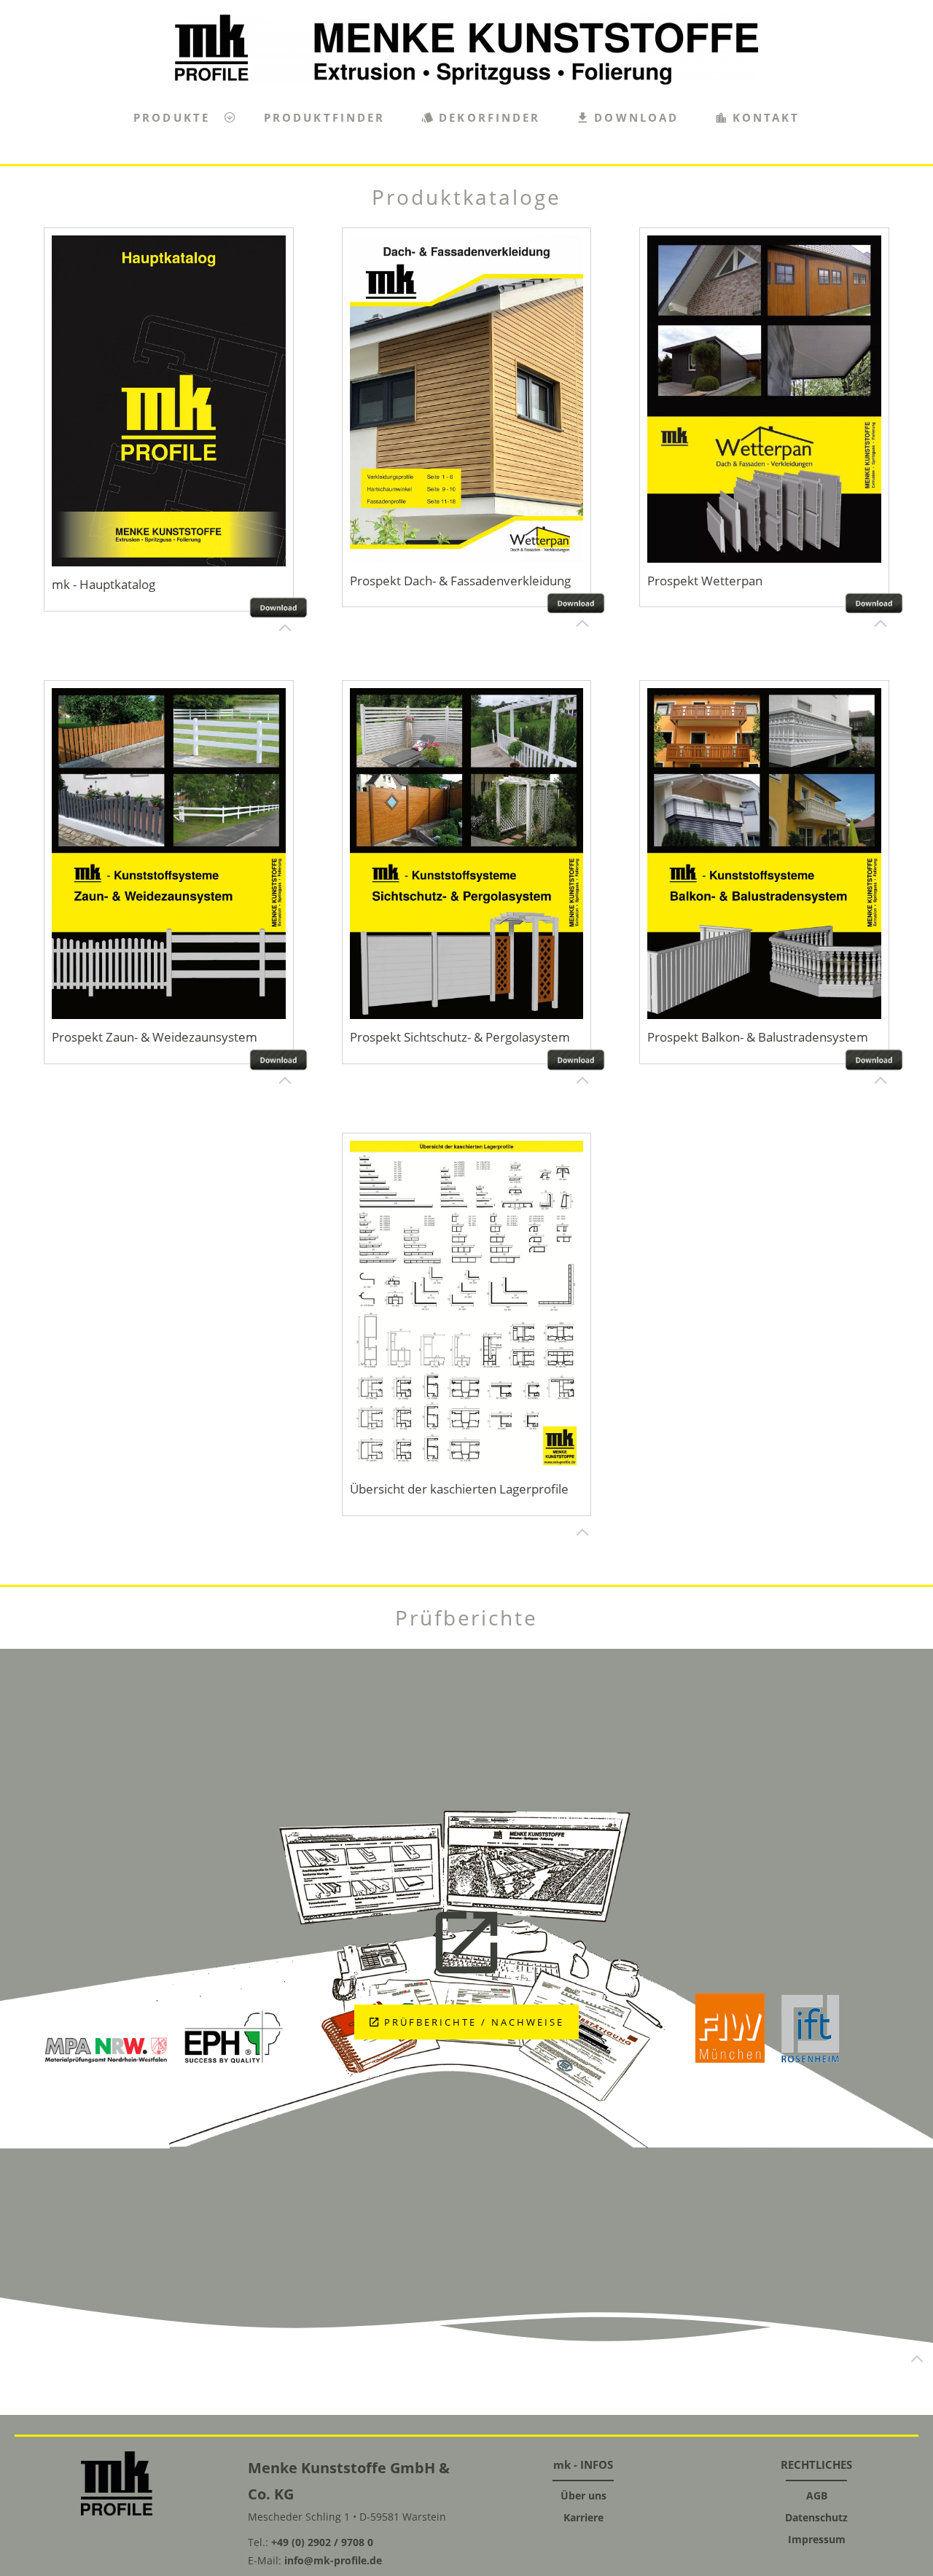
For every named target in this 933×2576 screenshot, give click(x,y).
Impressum (817, 2539)
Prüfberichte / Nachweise (474, 2022)
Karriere (583, 2517)
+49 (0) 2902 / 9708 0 (322, 2542)
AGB (817, 2495)
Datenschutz (816, 2517)
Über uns (583, 2495)
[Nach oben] (285, 628)
